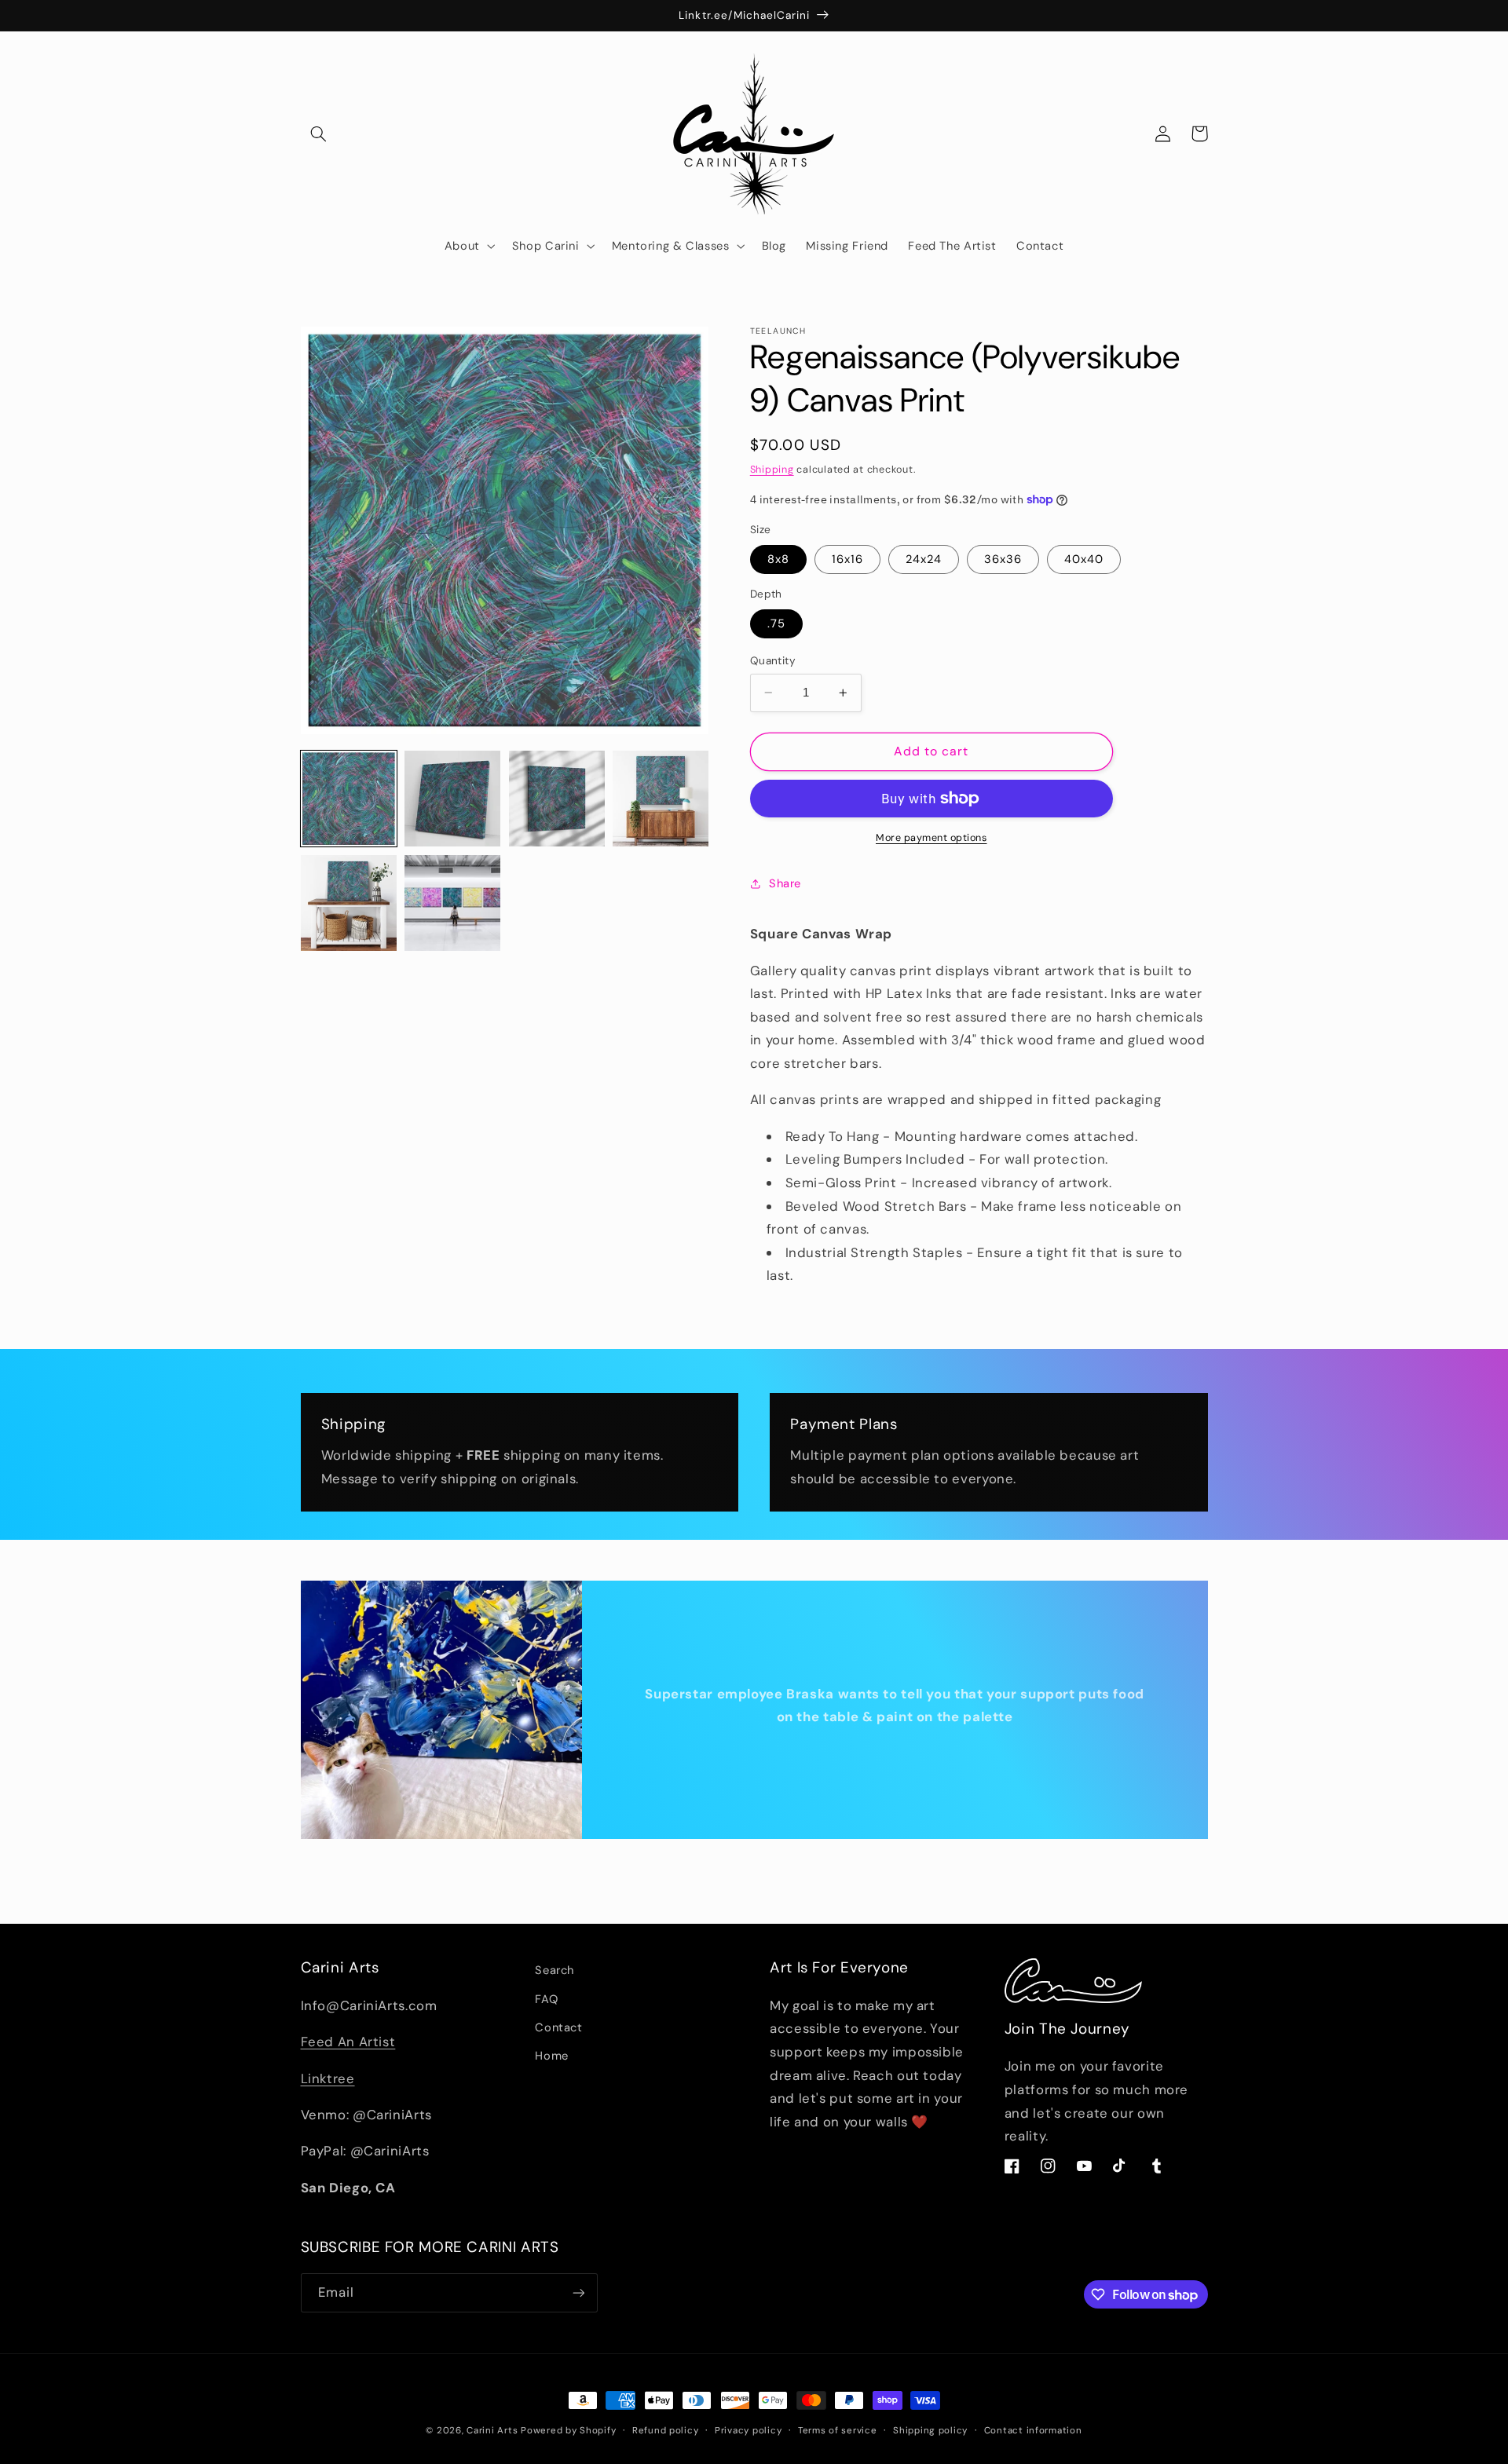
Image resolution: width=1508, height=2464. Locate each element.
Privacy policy (748, 2431)
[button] (319, 133)
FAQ (546, 1999)
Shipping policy (930, 2431)
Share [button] (785, 883)
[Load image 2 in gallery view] (452, 799)
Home (552, 2056)
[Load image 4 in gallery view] (661, 799)
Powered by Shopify (568, 2431)
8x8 (778, 559)
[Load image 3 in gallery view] (557, 799)
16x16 (847, 559)
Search (555, 1970)
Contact (558, 2027)
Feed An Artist (348, 2042)
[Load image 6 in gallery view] (452, 903)
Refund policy (666, 2431)
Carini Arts (492, 2431)
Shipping (772, 469)
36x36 (1003, 559)
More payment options (932, 838)
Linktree (328, 2078)
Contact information (1033, 2431)
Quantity (773, 660)
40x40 (1084, 559)
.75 (776, 623)
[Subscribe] (578, 2292)
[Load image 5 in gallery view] (349, 903)
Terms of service (838, 2431)
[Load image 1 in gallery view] (349, 799)
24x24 (924, 559)
